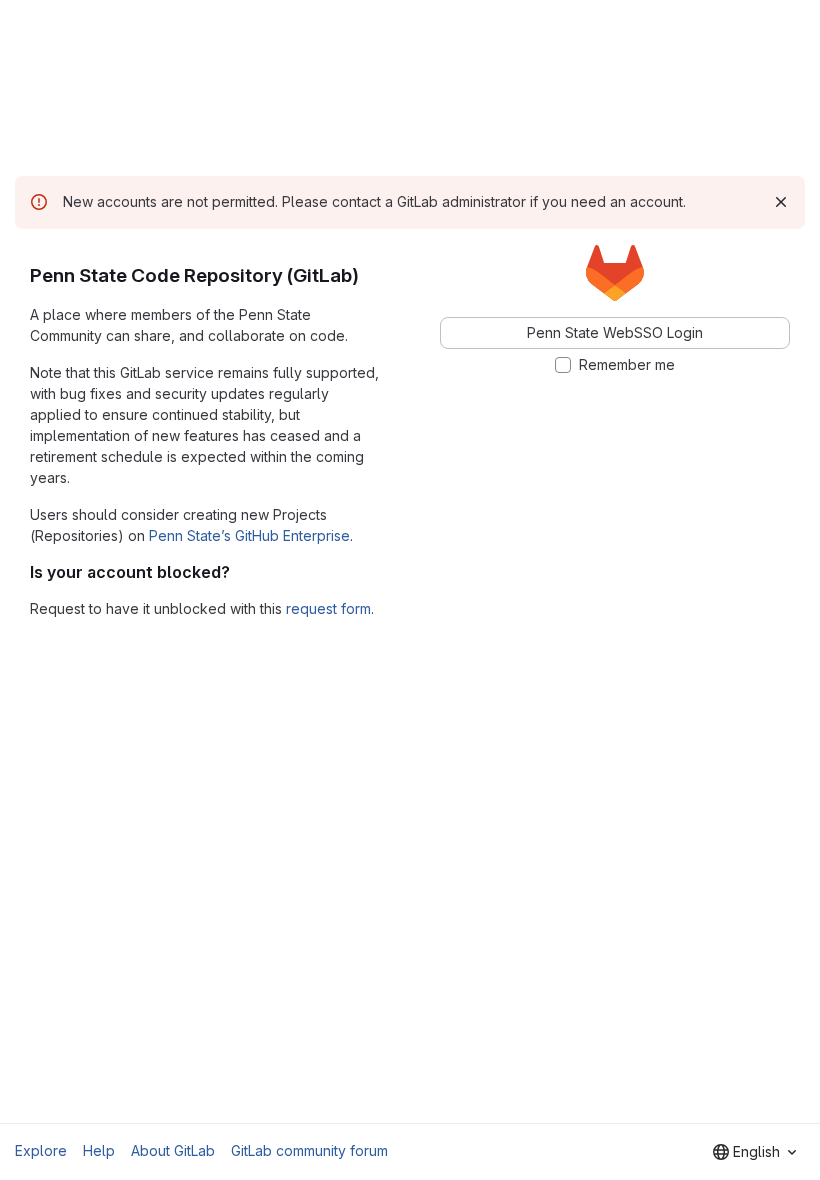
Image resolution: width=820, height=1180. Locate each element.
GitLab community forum (309, 1150)
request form (328, 608)
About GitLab (173, 1150)
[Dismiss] (781, 202)
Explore (41, 1150)
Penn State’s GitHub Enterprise (249, 535)
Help (99, 1150)
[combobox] (754, 1152)
